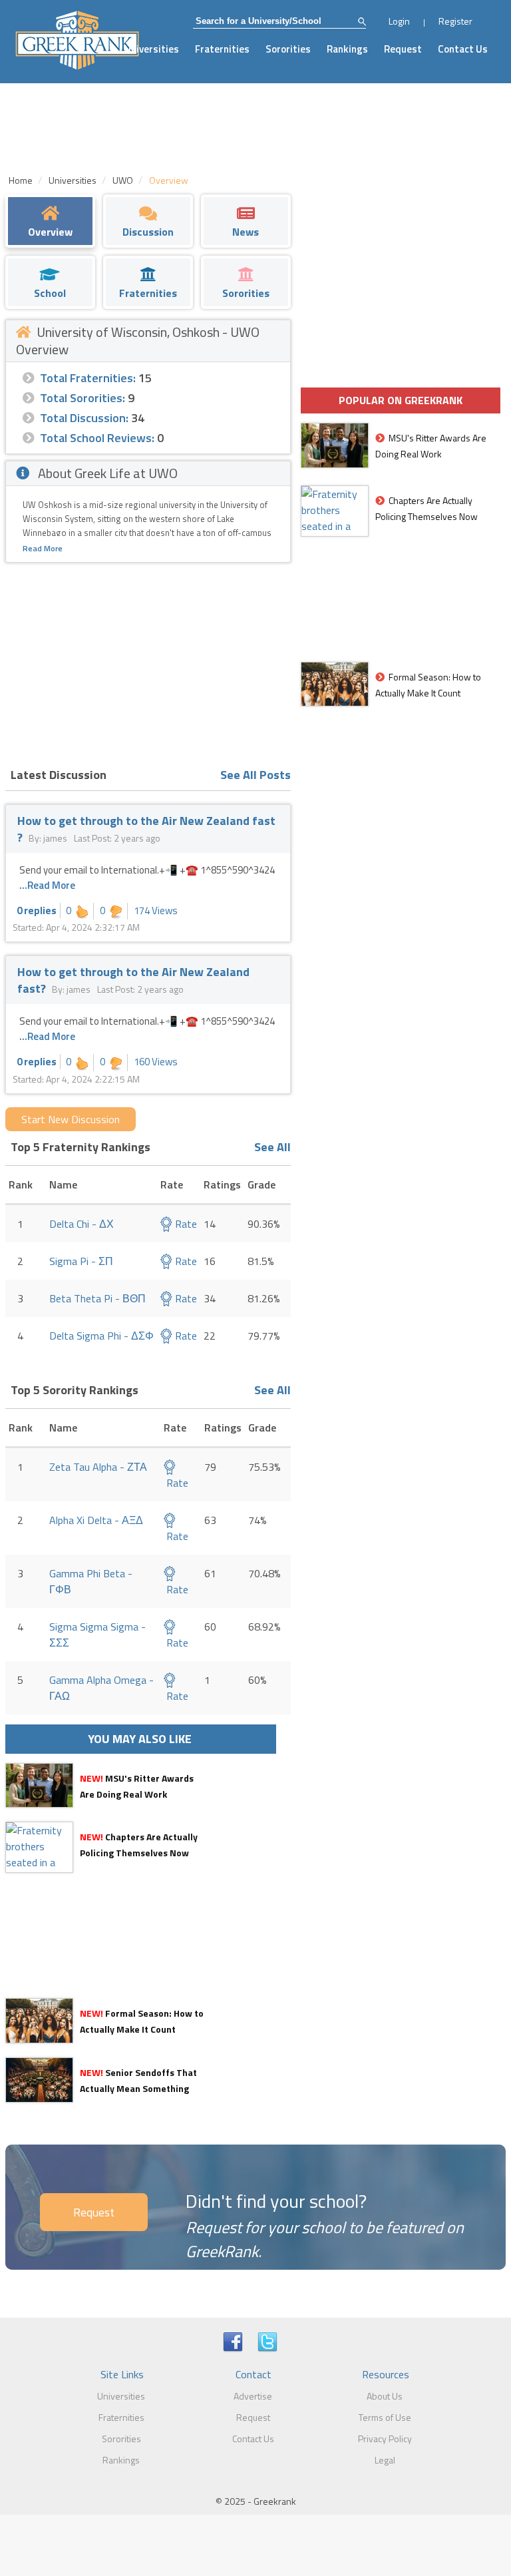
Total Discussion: (84, 418)
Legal (385, 2460)
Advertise (253, 2396)
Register (455, 21)
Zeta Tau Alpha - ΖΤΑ (98, 1467)
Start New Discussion (71, 1119)
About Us (385, 2396)
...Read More (47, 885)
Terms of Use (385, 2417)
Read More (43, 548)
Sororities (288, 49)
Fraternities (222, 49)
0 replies (37, 910)
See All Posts (255, 775)
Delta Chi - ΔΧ (82, 1224)
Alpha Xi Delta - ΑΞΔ (96, 1520)
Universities (152, 49)
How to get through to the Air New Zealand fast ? (146, 829)
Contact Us (463, 49)
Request (403, 49)
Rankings (347, 49)
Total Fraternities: (88, 378)
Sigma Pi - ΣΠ (81, 1261)
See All (272, 1147)
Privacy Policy (385, 2439)
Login (399, 21)
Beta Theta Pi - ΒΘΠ (97, 1298)
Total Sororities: (83, 398)
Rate (185, 1224)
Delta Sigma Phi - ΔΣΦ (101, 1336)
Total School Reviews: (97, 438)
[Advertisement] (148, 662)
